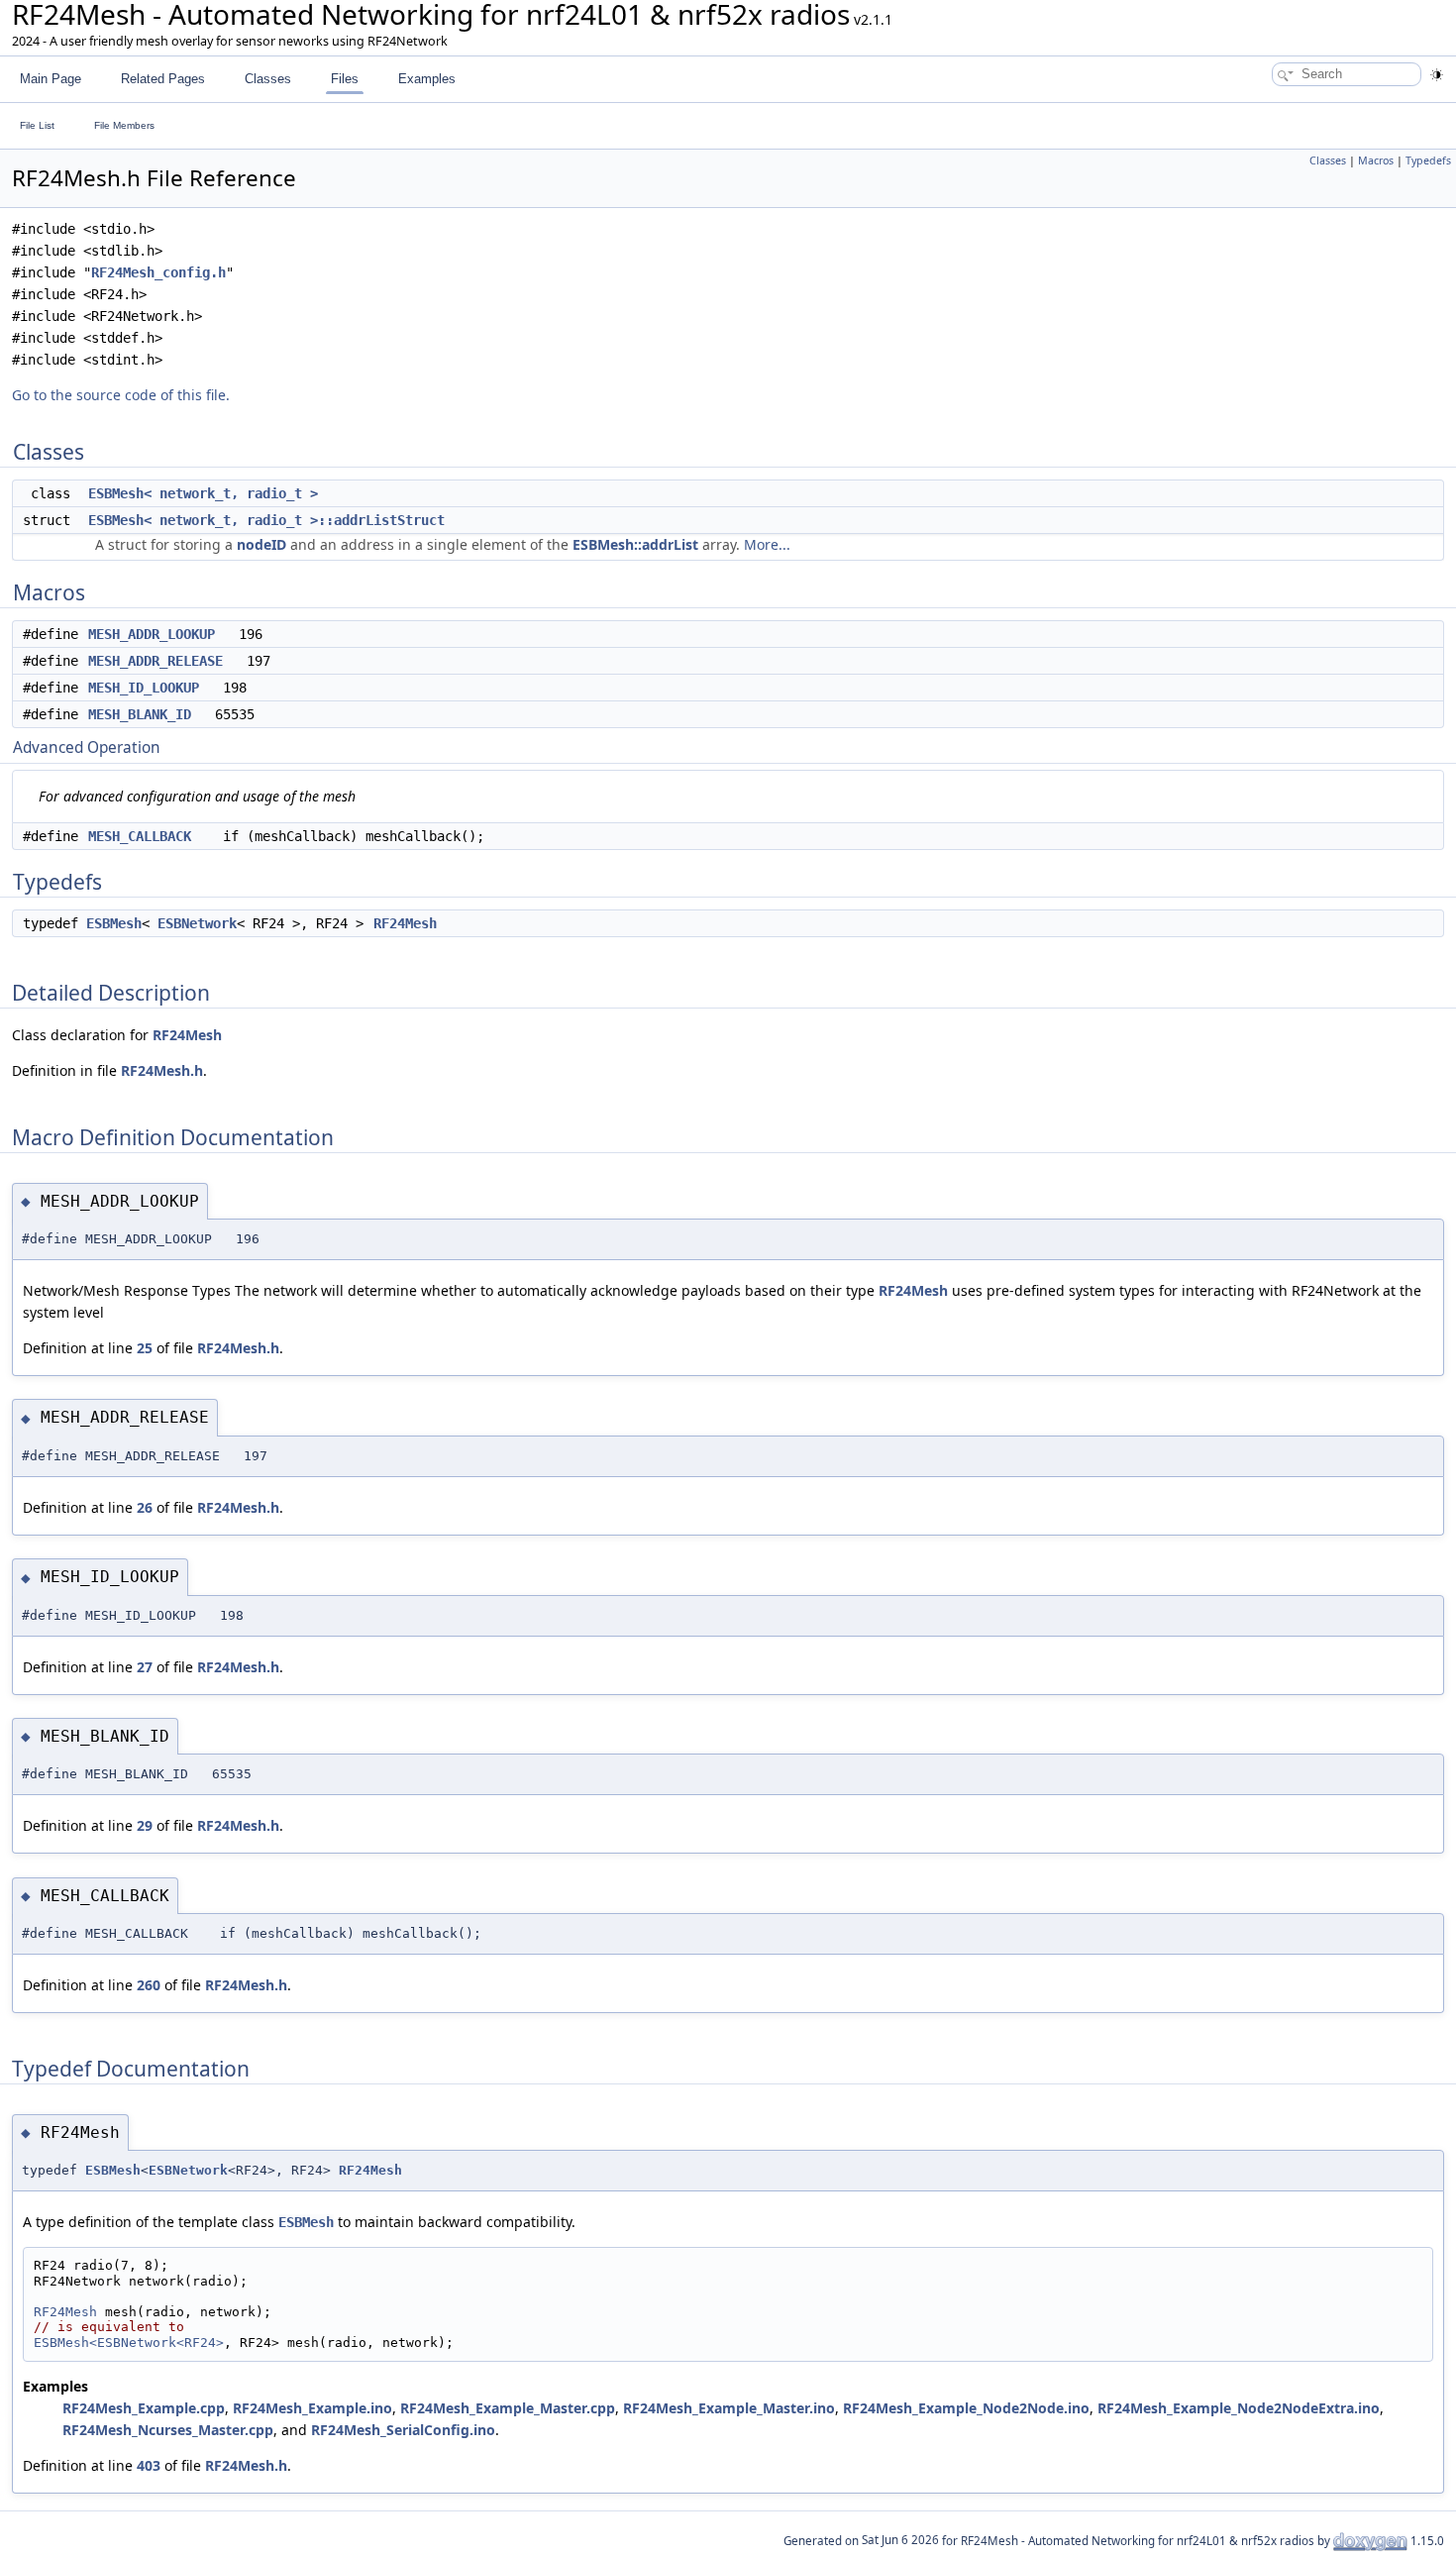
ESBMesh (114, 923)
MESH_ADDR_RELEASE (156, 661)
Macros (1376, 160)
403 (149, 2465)
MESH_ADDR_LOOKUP (152, 634)
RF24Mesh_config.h (158, 272)
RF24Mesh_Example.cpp (144, 2408)
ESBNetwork (197, 923)
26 (145, 1507)
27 (145, 1667)
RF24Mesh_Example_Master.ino (729, 2408)
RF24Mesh (405, 923)
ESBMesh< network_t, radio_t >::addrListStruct (266, 520)
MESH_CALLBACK (140, 836)
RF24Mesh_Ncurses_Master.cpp (168, 2430)
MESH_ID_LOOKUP (144, 688)
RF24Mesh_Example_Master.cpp (508, 2408)
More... (767, 544)
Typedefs (1428, 160)
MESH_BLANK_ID (140, 714)
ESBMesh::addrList (635, 544)
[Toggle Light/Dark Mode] (1437, 75)
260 (149, 1985)
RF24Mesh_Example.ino (312, 2408)
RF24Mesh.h (162, 1070)
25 (145, 1348)
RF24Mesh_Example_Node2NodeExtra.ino (1239, 2408)
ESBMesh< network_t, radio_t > (203, 493)
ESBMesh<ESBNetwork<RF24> (129, 2343)
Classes (1328, 160)
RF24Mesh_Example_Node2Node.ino (966, 2408)
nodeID (261, 544)
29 (145, 1825)
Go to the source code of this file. (121, 395)
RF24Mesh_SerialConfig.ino (403, 2430)
